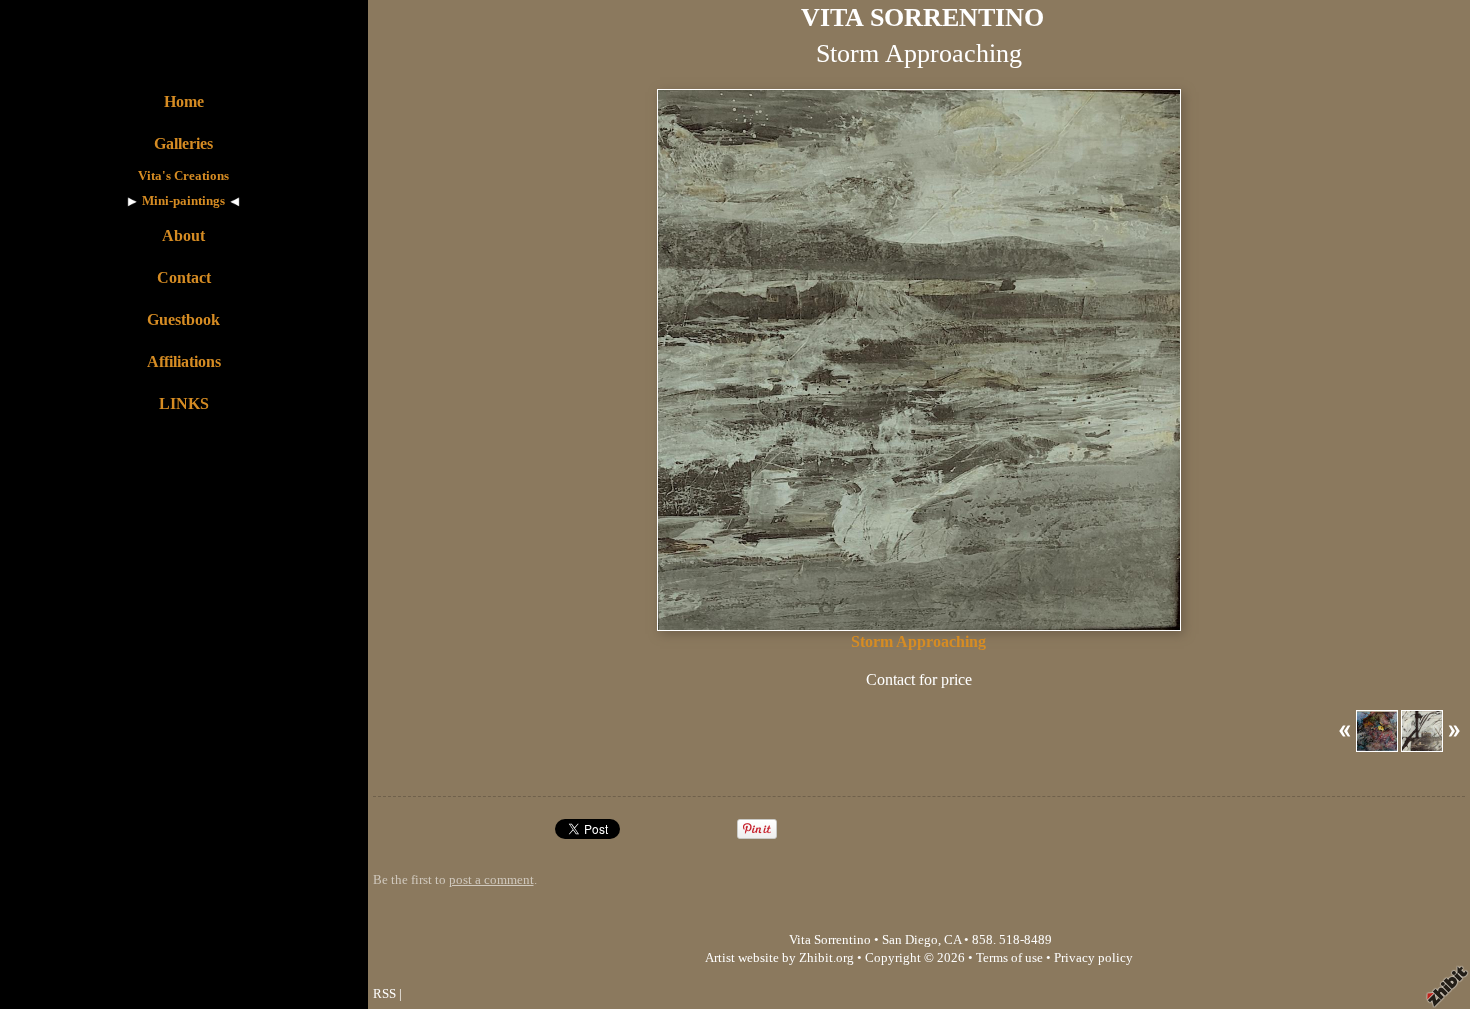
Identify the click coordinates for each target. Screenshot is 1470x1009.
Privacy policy (1093, 958)
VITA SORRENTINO (922, 17)
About (183, 235)
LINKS (184, 403)
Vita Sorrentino (830, 940)
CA (952, 940)
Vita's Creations (183, 176)
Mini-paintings (183, 201)
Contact (184, 277)
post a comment (491, 880)
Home (184, 101)
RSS (384, 994)
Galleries (183, 143)
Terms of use (1009, 958)
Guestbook (183, 319)
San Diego (910, 940)
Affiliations (184, 361)
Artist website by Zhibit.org (779, 958)
